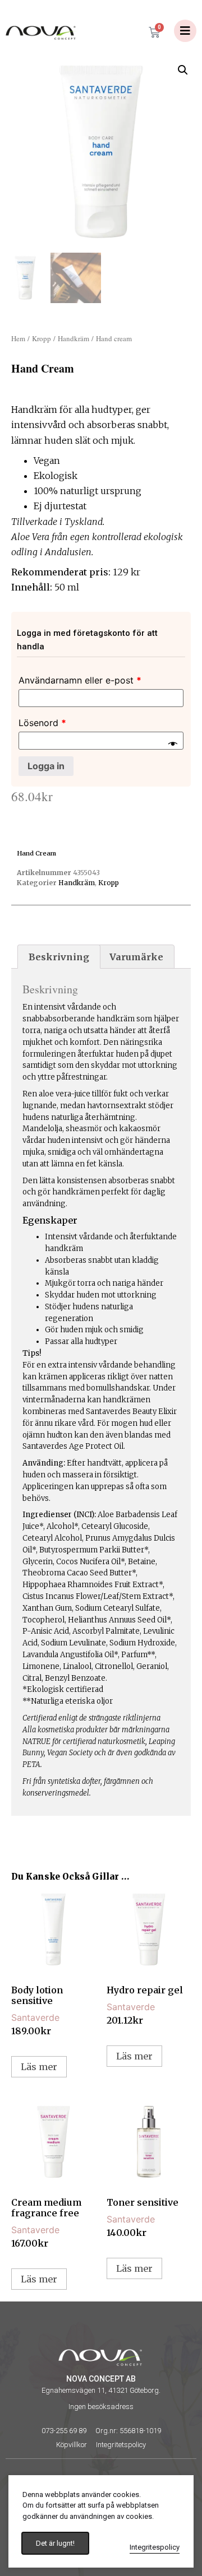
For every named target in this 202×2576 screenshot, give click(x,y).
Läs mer (39, 2067)
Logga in (46, 766)
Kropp (42, 338)
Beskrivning (59, 957)
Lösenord (42, 723)
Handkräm (74, 338)
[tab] (59, 957)
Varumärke (136, 957)
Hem (18, 338)
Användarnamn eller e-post (80, 680)
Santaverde (35, 2017)
